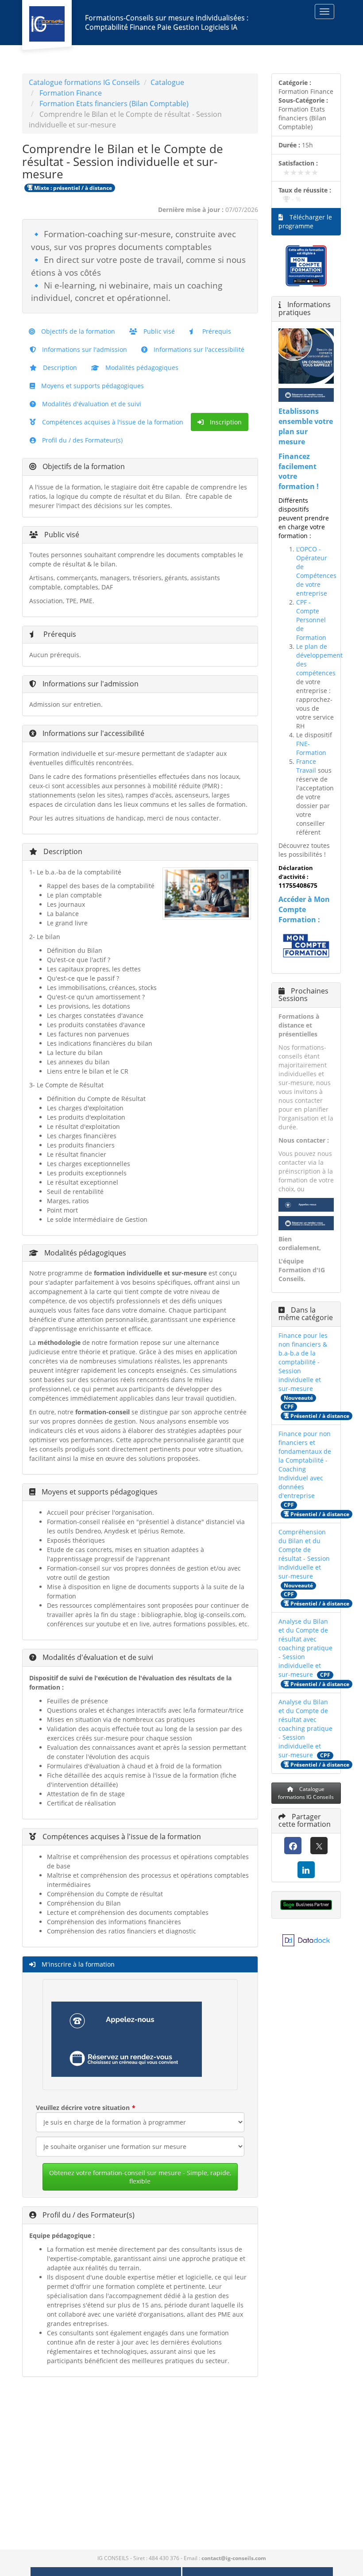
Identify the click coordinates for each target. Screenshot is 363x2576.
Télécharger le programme (305, 221)
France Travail (306, 766)
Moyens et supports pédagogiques (92, 386)
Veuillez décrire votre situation (83, 2108)
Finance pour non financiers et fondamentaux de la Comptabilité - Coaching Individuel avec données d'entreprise (305, 1465)
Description (59, 368)
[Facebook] (293, 1846)
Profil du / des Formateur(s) (81, 440)
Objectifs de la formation (77, 331)
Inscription (225, 422)
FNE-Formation (311, 748)
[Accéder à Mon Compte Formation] (306, 946)
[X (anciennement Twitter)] (319, 1846)
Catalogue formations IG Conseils (84, 82)
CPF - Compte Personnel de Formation (311, 620)
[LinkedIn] (306, 1870)
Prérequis (216, 331)
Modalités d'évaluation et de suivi (91, 404)
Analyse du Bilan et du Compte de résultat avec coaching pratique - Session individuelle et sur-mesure (305, 1648)
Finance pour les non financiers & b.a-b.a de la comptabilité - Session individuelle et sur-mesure (303, 1362)
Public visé (158, 331)
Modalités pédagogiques (141, 368)
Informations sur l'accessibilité (198, 349)
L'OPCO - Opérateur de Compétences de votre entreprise (316, 571)
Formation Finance (71, 93)
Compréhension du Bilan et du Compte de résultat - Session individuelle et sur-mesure (304, 1554)
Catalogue (167, 82)
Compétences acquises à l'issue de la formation (112, 422)
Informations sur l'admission (84, 349)
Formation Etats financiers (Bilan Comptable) (114, 104)
